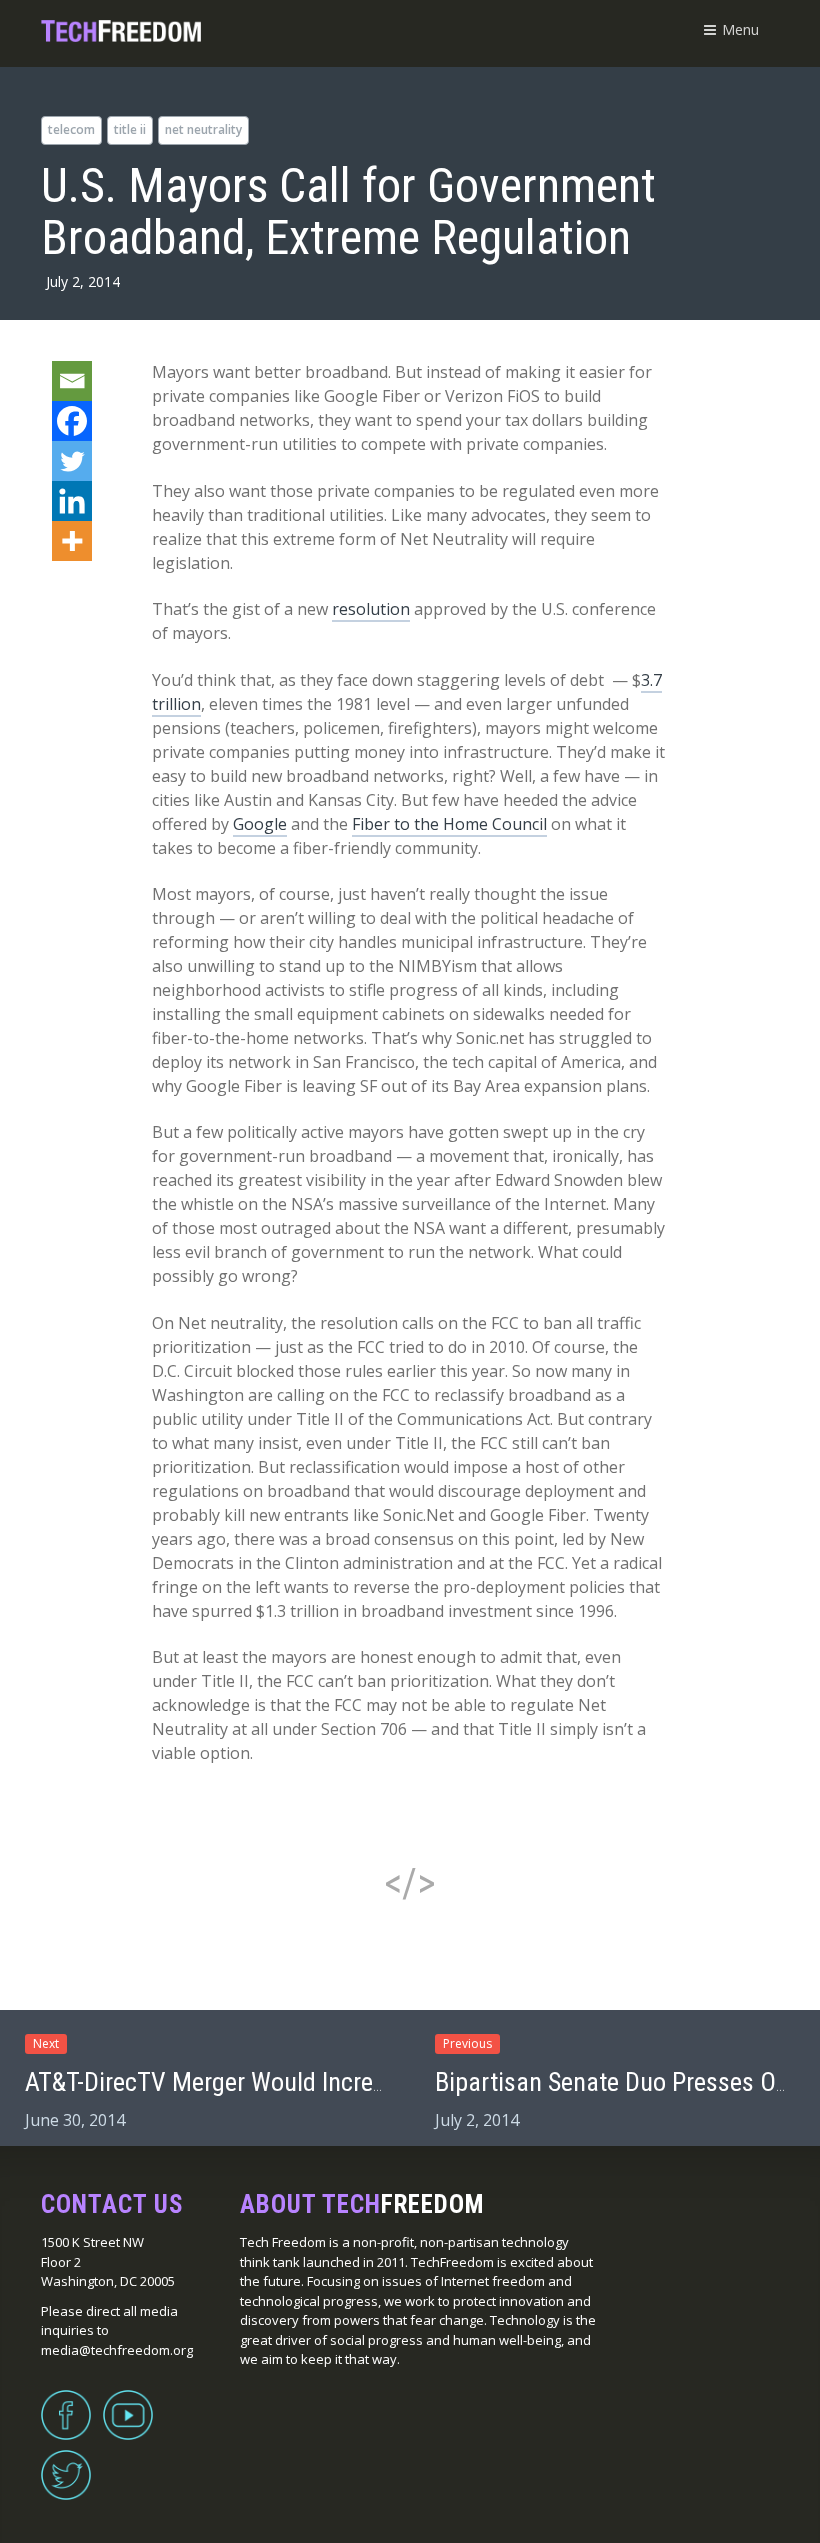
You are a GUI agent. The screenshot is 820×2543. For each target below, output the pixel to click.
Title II (130, 129)
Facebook (66, 2403)
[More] (72, 541)
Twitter (66, 2463)
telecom (71, 129)
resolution (371, 609)
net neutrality (203, 129)
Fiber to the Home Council (449, 824)
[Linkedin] (72, 501)
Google (260, 824)
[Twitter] (72, 461)
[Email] (72, 381)
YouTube (128, 2403)
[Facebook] (72, 421)
